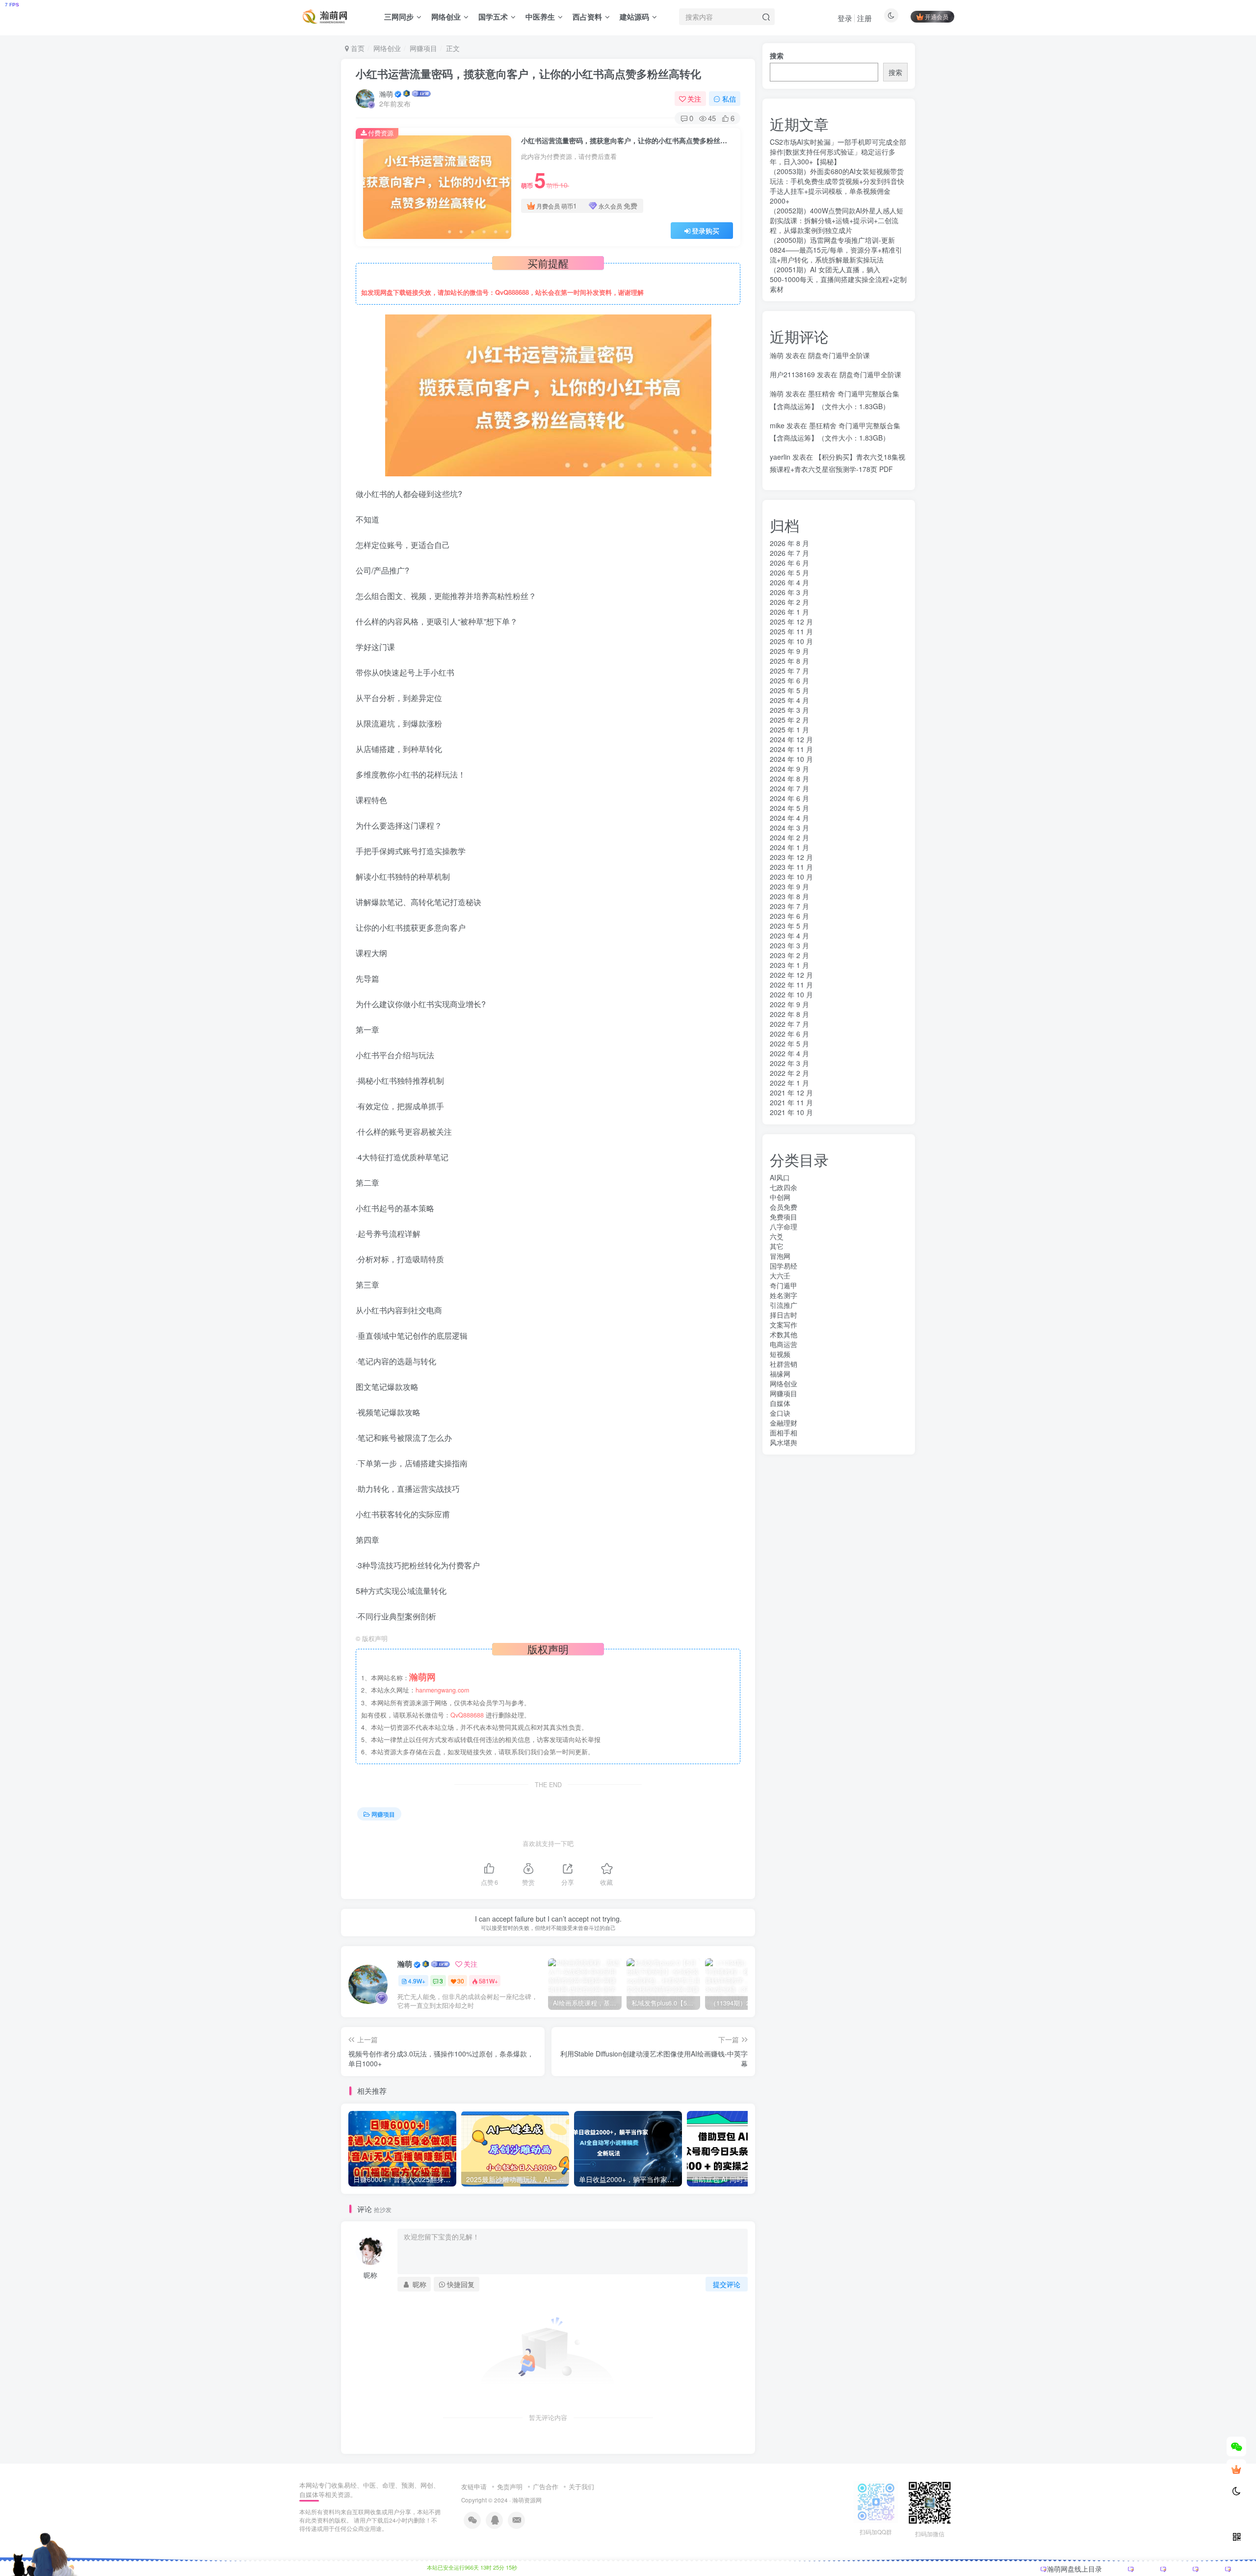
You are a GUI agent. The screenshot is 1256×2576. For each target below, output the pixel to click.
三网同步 (399, 17)
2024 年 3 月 (789, 828)
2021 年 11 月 (791, 1102)
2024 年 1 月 (789, 847)
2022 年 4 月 (789, 1053)
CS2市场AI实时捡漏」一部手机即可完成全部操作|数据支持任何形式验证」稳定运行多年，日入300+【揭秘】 (838, 152)
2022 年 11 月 (791, 985)
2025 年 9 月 (789, 651)
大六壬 (780, 1275)
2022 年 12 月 (791, 975)
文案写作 (784, 1325)
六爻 (777, 1236)
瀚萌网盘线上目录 (1074, 2569)
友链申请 (474, 2486)
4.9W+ (417, 1981)
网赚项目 (423, 48)
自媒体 (780, 1403)
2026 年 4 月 (789, 582)
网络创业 (446, 17)
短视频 (780, 1354)
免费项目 (784, 1217)
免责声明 (510, 2486)
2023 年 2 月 (789, 955)
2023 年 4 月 (789, 936)
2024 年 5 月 (789, 808)
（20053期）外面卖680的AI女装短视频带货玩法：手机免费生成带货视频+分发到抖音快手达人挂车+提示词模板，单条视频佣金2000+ (837, 186)
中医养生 (540, 17)
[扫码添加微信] (1236, 2446)
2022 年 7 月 (789, 1024)
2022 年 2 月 (789, 1073)
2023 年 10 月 (791, 877)
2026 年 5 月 (789, 572)
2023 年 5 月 (789, 926)
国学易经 (784, 1266)
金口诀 (780, 1413)
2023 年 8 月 (789, 896)
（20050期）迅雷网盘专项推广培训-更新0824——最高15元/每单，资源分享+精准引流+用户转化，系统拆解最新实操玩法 (836, 250)
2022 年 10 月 (791, 994)
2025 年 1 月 (789, 729)
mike (777, 425)
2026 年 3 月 (789, 592)
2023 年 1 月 (789, 965)
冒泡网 (780, 1256)
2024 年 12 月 (791, 739)
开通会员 (937, 16)
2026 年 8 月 (789, 543)
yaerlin (780, 457)
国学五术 (493, 17)
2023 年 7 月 (789, 906)
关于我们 (581, 2486)
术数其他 (784, 1334)
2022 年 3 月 (789, 1063)
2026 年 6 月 (789, 563)
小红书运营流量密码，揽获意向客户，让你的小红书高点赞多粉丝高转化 (528, 74)
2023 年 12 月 (791, 857)
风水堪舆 (784, 1442)
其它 (777, 1246)
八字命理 (784, 1226)
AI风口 (780, 1177)
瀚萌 (386, 94)
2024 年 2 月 (789, 837)
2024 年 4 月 (789, 818)
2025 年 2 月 (789, 720)
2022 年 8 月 (789, 1014)
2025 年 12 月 (791, 622)
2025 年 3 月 (789, 710)
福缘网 (780, 1374)
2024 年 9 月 (789, 769)
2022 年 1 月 (789, 1083)
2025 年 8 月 (789, 661)
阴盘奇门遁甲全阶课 (839, 355)
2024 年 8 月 (789, 779)
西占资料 (587, 17)
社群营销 (784, 1364)
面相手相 (784, 1432)
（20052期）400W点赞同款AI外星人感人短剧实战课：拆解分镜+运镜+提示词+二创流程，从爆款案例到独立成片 (837, 220)
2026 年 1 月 (789, 612)
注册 (864, 18)
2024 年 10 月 (791, 759)
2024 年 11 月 (791, 749)
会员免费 (784, 1207)
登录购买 (706, 231)
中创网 (780, 1197)
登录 (845, 18)
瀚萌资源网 (527, 2500)
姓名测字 (784, 1295)
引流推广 (784, 1305)
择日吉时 (784, 1315)
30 (461, 1981)
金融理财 (784, 1423)
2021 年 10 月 (791, 1112)
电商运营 (784, 1344)
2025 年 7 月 (789, 671)
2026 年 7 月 (789, 553)
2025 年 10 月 (791, 641)
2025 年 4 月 (789, 700)
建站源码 (634, 17)
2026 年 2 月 (789, 602)
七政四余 (784, 1187)
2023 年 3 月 (789, 945)
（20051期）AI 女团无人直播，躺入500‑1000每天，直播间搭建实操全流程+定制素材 (838, 279)
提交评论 (727, 2284)
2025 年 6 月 (789, 680)
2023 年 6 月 (789, 916)
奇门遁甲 (784, 1285)
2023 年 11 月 (791, 867)
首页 (357, 48)
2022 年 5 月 (789, 1043)
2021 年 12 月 (791, 1093)
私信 (729, 99)
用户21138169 (792, 374)
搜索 (777, 55)
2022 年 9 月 (789, 1004)
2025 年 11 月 (791, 631)
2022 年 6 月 (789, 1034)
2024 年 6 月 (789, 798)
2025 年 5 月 (789, 690)
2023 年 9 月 (789, 886)
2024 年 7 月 (789, 788)
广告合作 (546, 2486)
